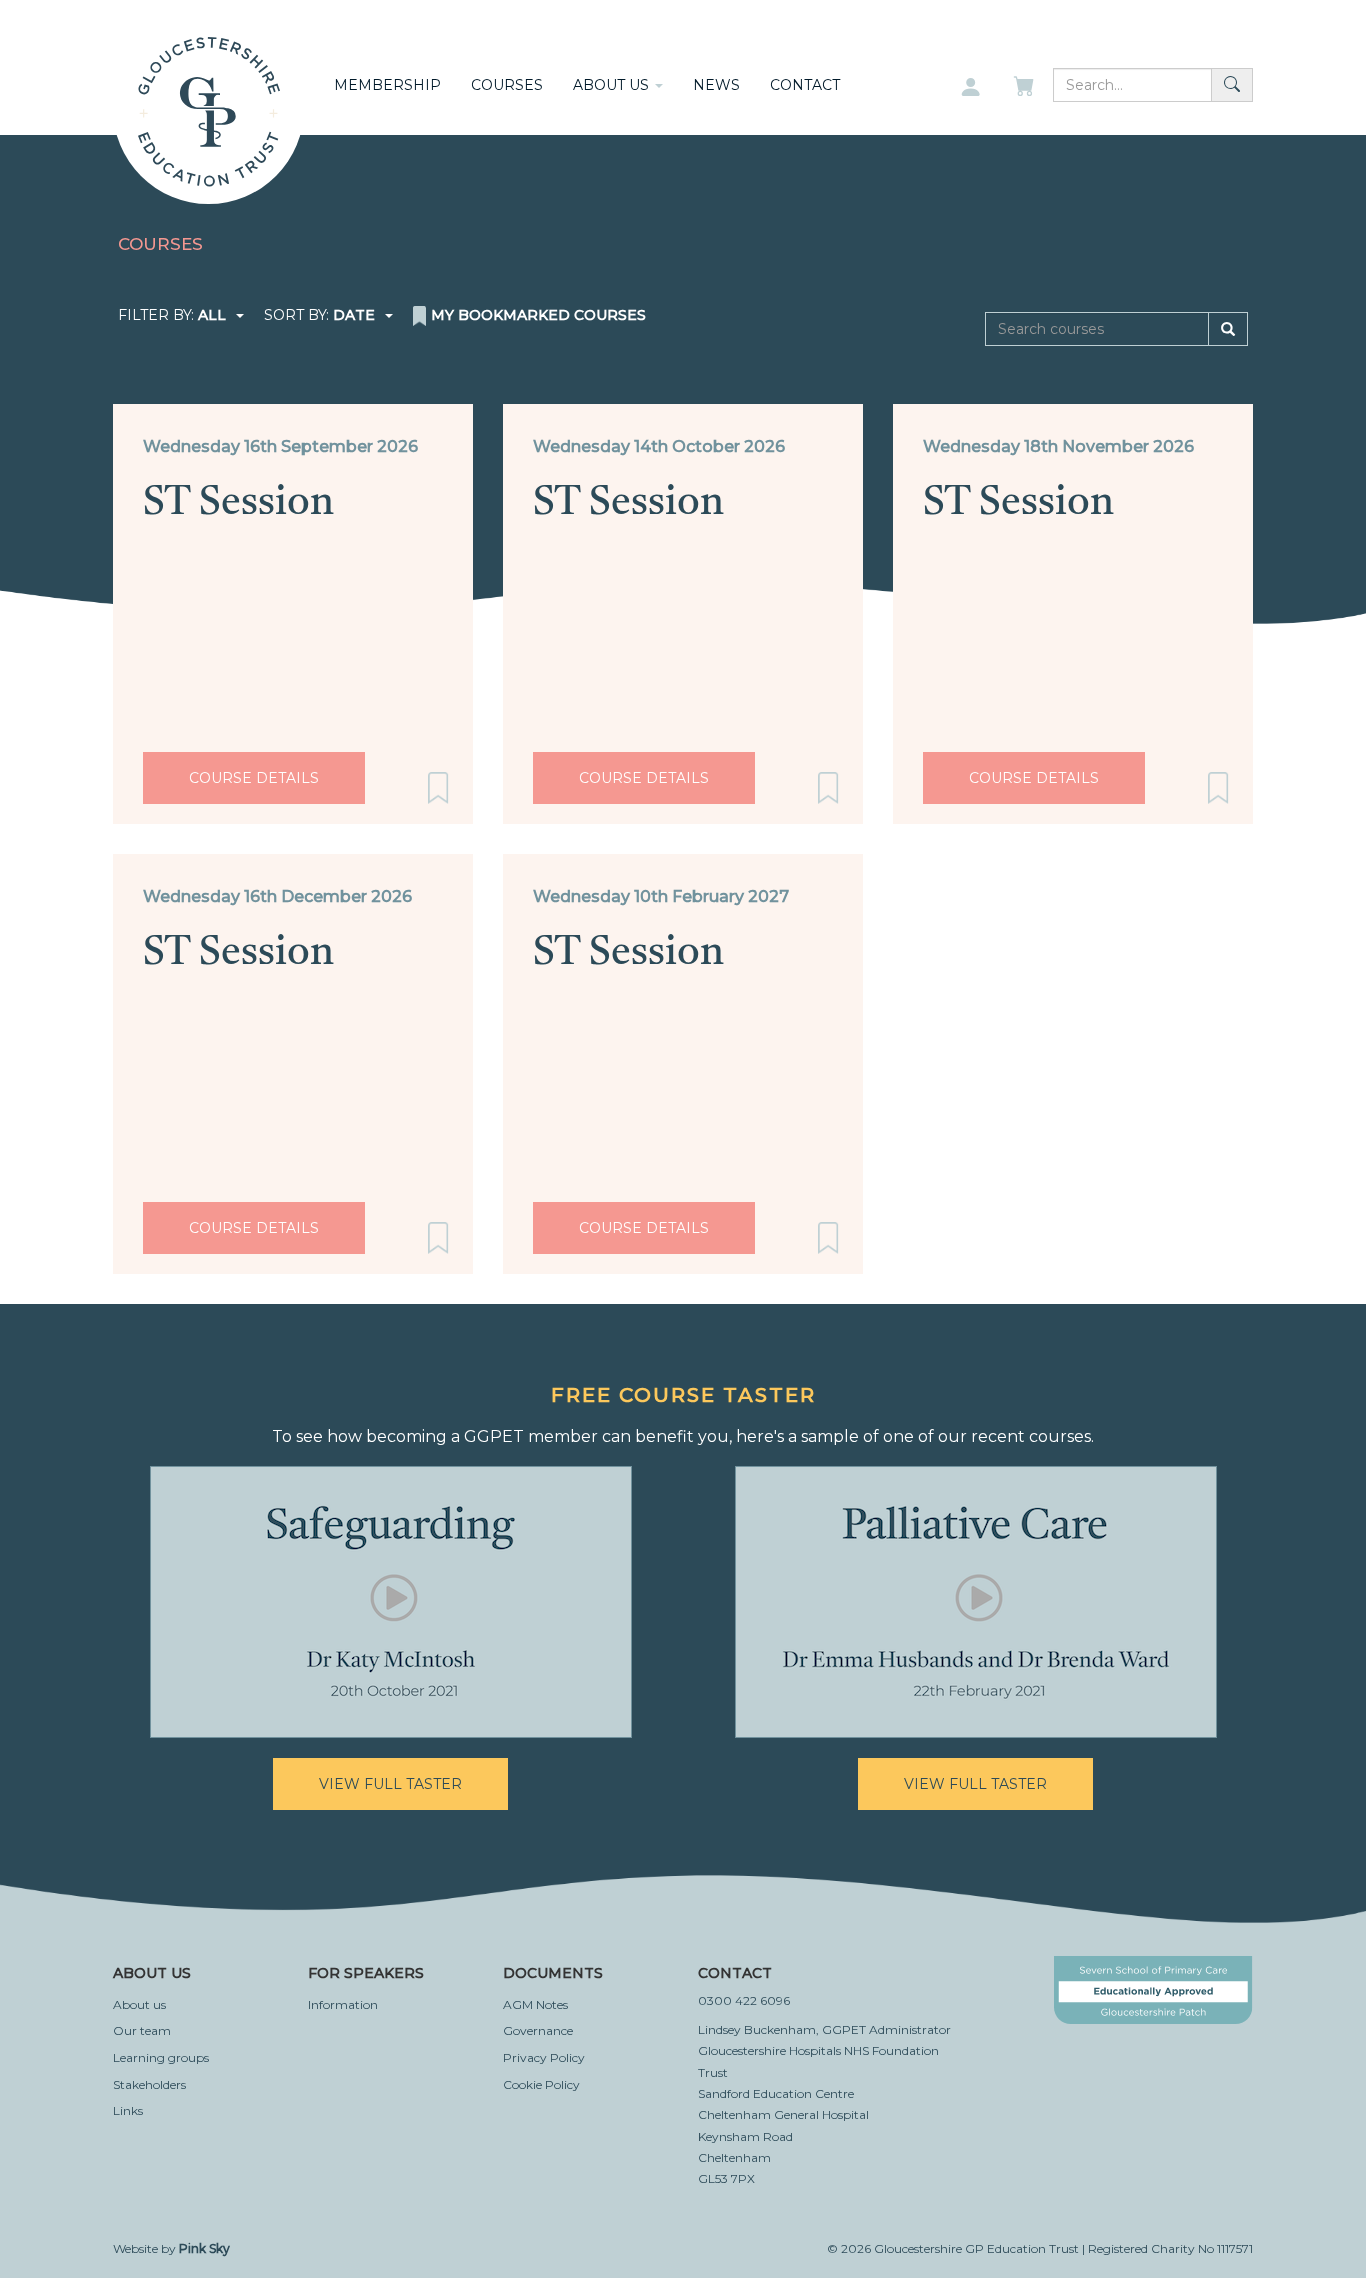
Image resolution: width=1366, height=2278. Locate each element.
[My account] (970, 88)
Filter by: (172, 315)
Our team (142, 2030)
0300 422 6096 (744, 2000)
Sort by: (319, 315)
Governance (538, 2030)
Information (343, 2004)
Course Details (254, 778)
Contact (805, 85)
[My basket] (1025, 88)
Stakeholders (149, 2084)
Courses (507, 85)
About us (139, 2004)
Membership (387, 85)
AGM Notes (535, 2004)
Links (128, 2110)
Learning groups (161, 2057)
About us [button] (613, 85)
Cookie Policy (541, 2084)
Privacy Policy (544, 2057)
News (716, 85)
